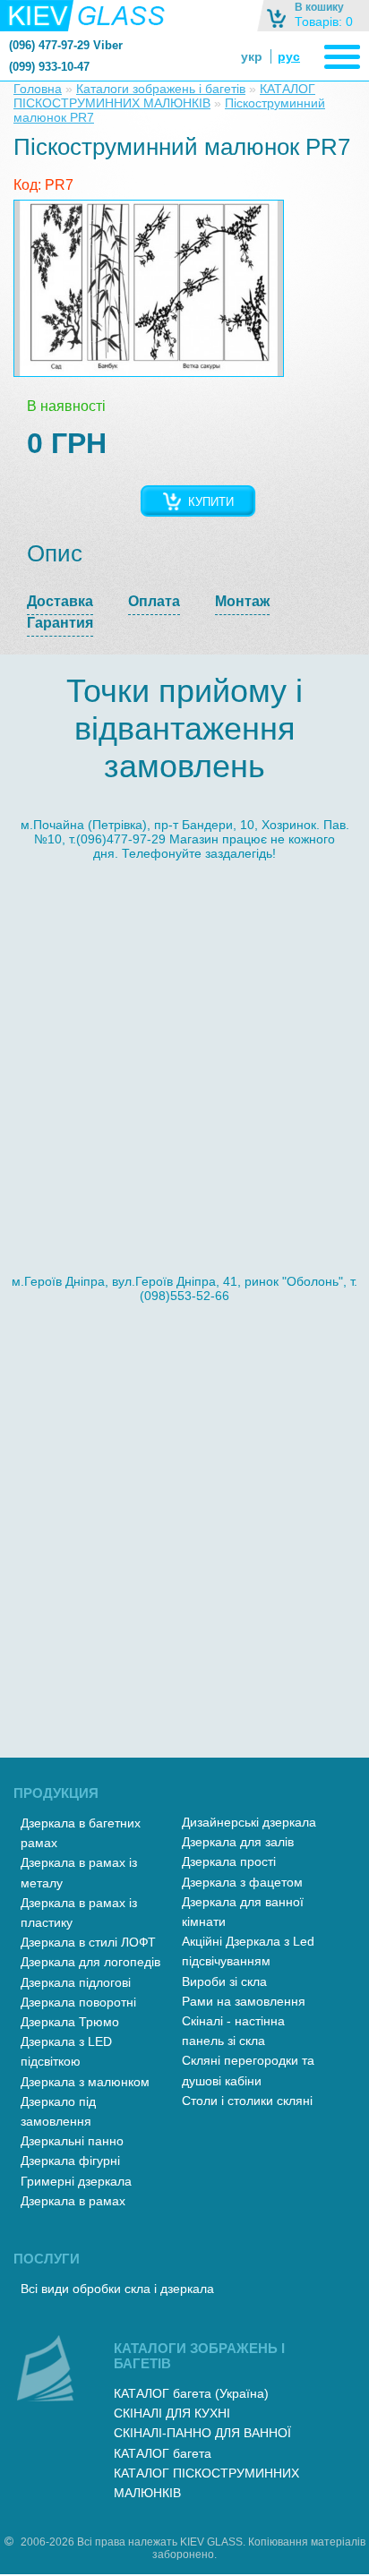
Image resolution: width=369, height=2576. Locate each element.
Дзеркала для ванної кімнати (243, 1912)
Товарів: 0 (324, 21)
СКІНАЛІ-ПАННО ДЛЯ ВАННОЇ (202, 2433)
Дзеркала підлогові (76, 1982)
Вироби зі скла (224, 1981)
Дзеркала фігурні (70, 2161)
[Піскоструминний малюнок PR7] (149, 288)
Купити (211, 502)
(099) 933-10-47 (49, 67)
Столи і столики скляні (247, 2101)
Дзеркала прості (229, 1861)
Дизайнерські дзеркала (249, 1822)
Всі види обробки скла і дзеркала (117, 2289)
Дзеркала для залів (238, 1842)
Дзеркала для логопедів (90, 1962)
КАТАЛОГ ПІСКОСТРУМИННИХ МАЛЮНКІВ (164, 96)
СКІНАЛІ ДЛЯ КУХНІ (172, 2413)
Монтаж (242, 601)
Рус (289, 56)
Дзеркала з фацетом (242, 1882)
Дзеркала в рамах (73, 2201)
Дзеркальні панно (72, 2141)
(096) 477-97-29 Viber (66, 45)
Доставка (60, 601)
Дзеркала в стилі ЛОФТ (88, 1942)
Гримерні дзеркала (76, 2181)
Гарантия (60, 623)
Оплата (154, 601)
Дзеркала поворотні (78, 2002)
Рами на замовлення (244, 2001)
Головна (38, 89)
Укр (252, 56)
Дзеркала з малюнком (85, 2082)
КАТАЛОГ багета (163, 2453)
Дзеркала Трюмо (70, 2022)
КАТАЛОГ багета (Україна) (191, 2393)
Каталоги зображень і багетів (161, 89)
